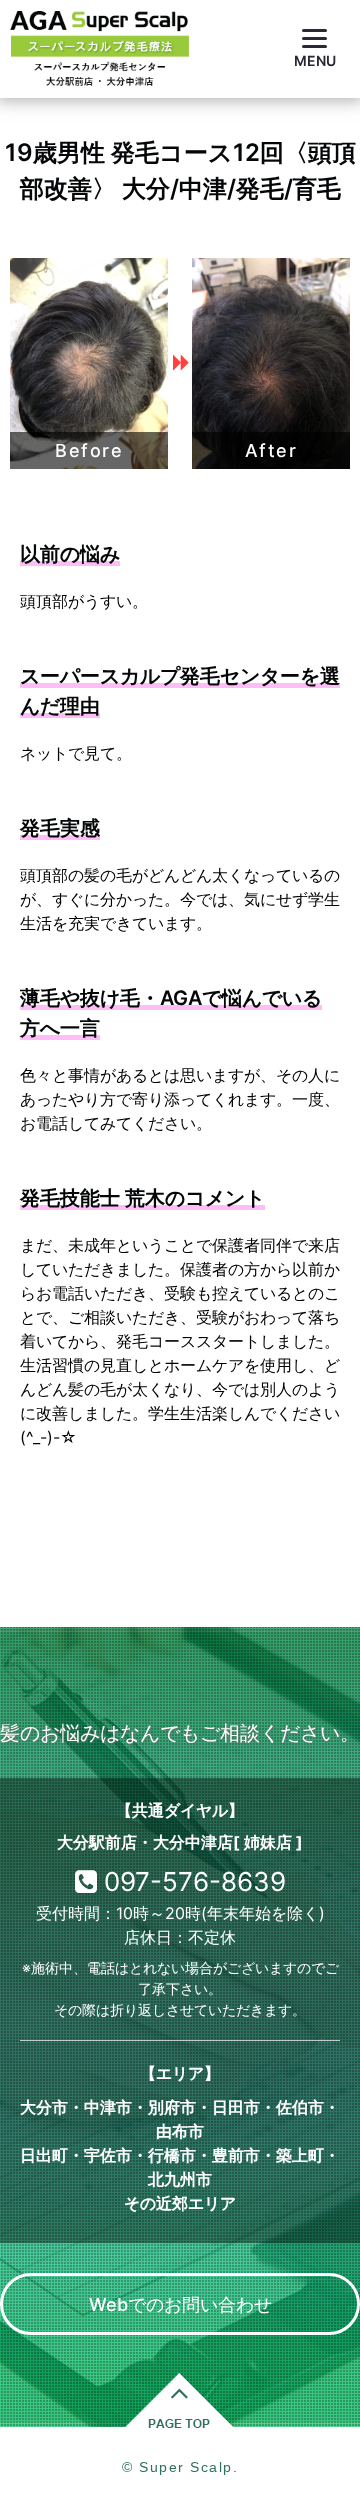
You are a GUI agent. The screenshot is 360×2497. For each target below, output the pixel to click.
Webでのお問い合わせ (180, 2304)
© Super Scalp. (180, 2467)
